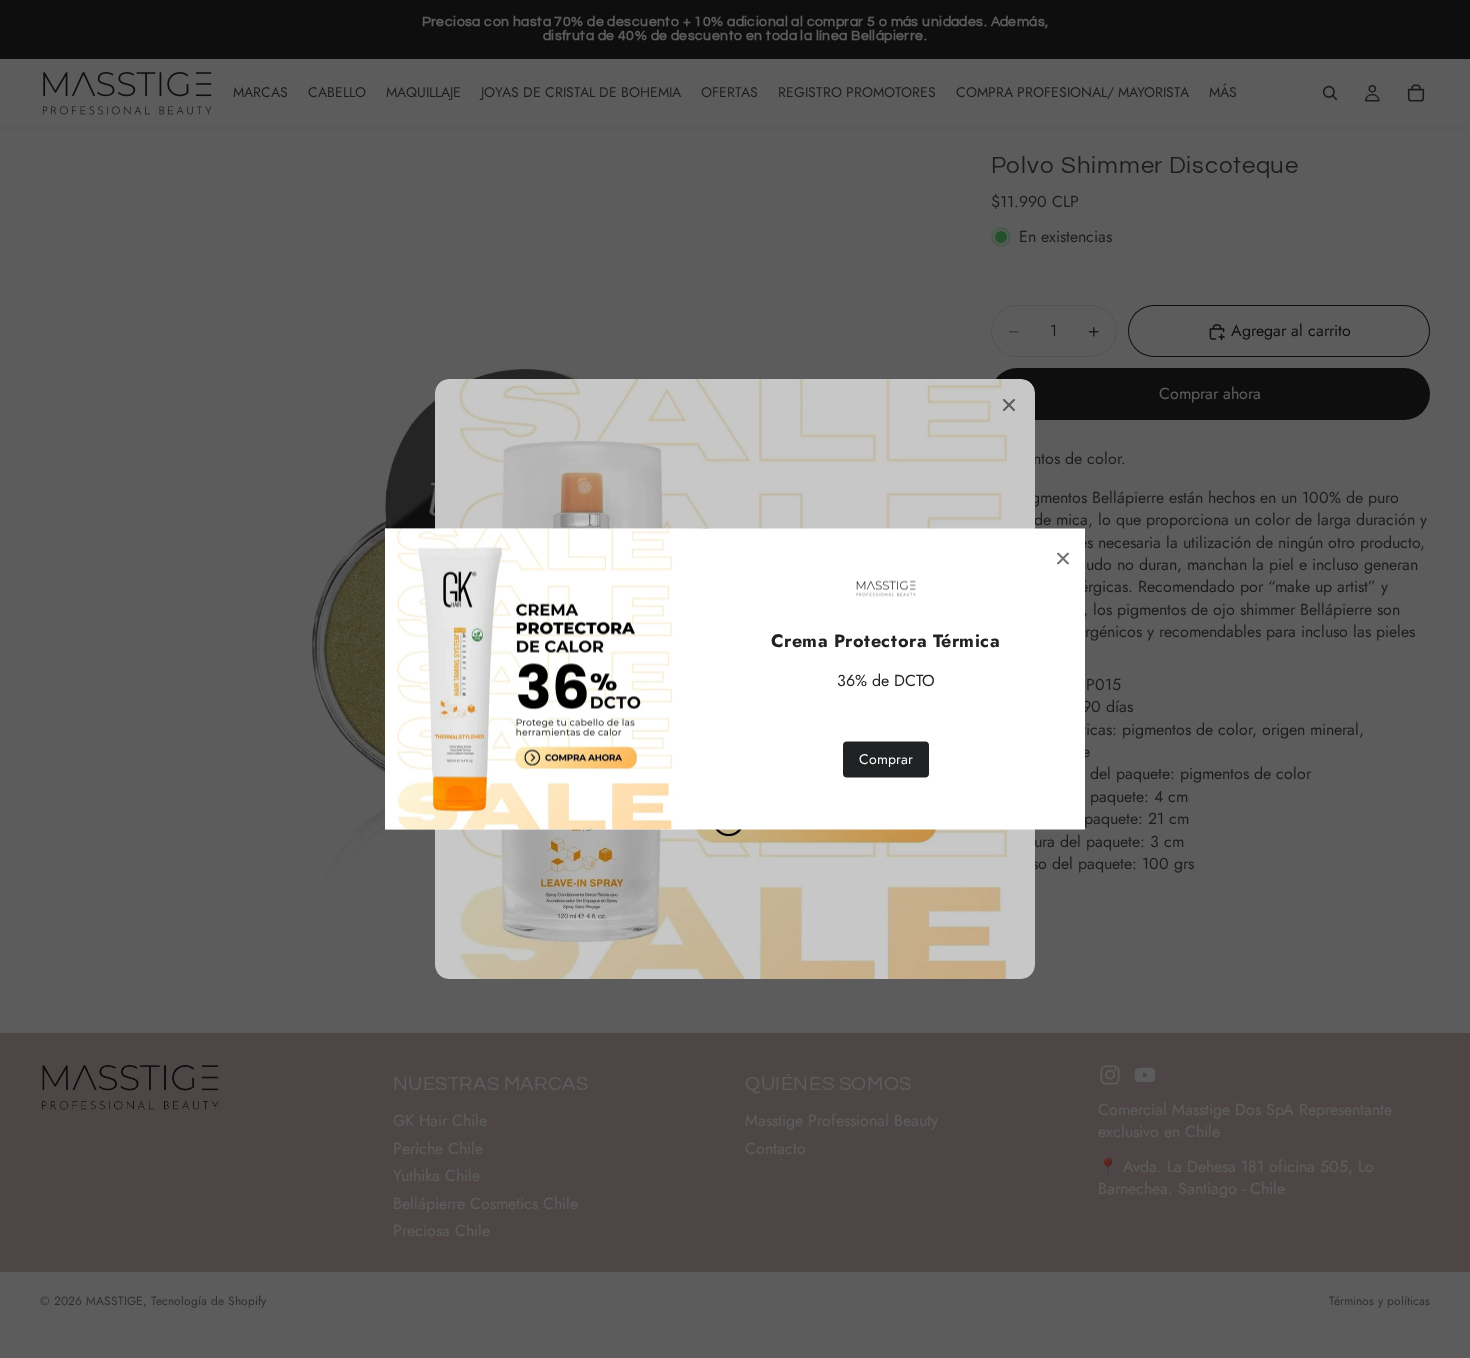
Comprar (886, 759)
